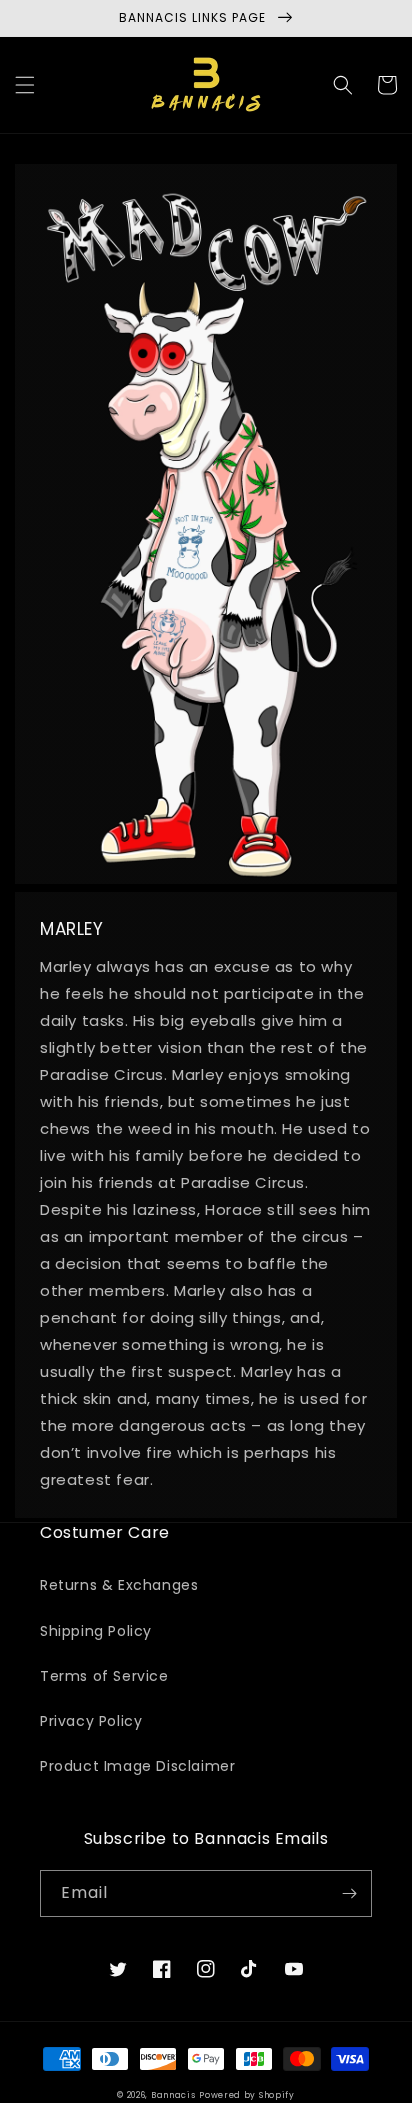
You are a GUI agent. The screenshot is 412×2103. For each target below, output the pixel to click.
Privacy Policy (91, 1721)
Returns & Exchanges (119, 1585)
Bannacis (173, 2095)
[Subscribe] (349, 1893)
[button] (25, 85)
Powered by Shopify (247, 2095)
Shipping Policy (96, 1631)
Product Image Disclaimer (137, 1766)
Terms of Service (104, 1676)
